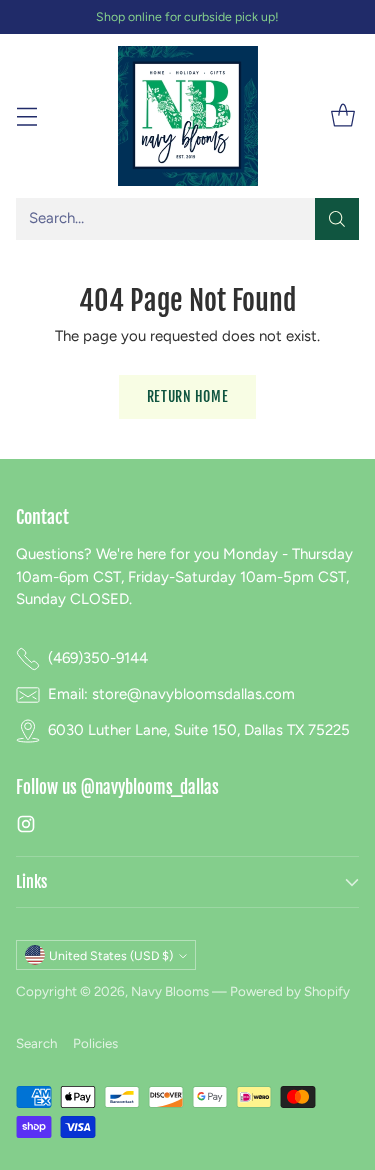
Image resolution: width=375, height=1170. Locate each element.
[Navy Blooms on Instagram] (26, 827)
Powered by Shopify (290, 991)
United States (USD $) (111, 955)
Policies (95, 1043)
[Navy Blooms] (188, 116)
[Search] (337, 219)
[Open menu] (26, 116)
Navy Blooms (170, 991)
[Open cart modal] (342, 116)
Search (36, 1043)
